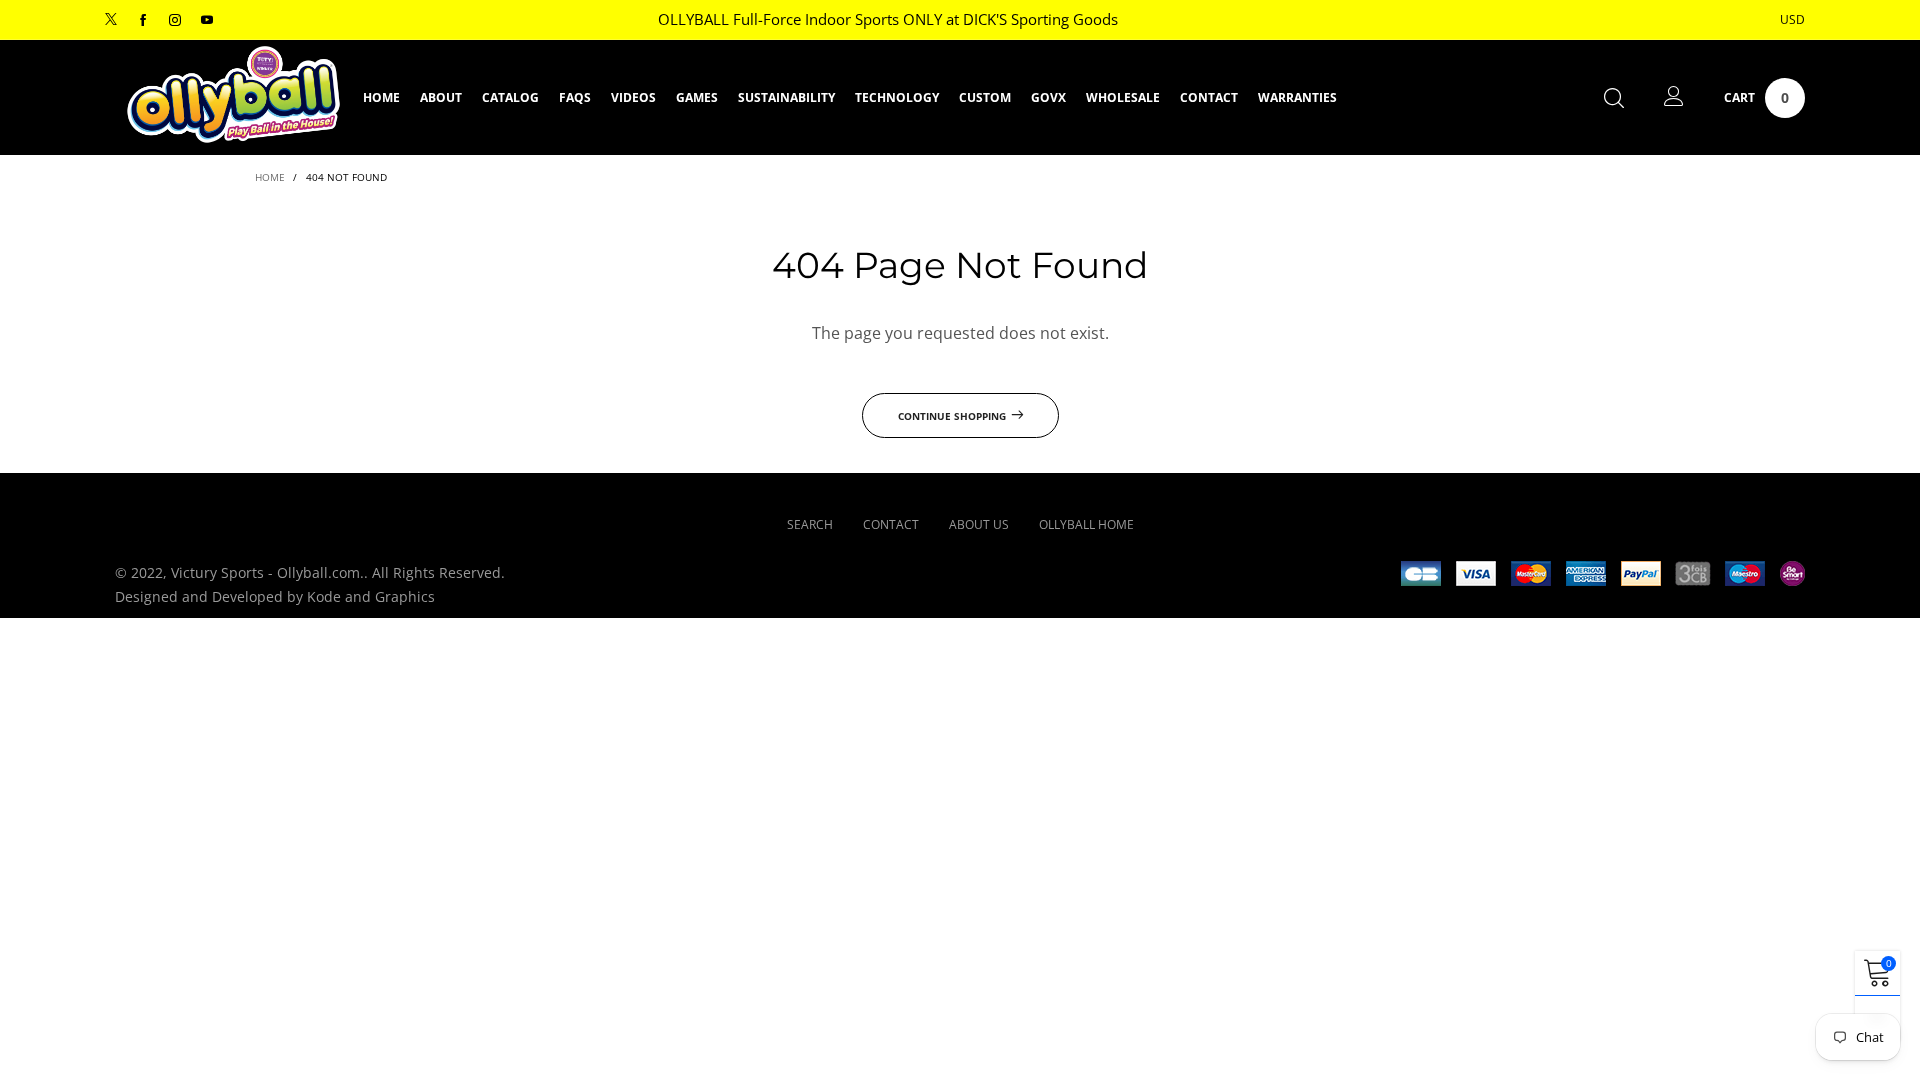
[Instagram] (175, 20)
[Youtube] (207, 20)
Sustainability (786, 97)
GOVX (1048, 97)
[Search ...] (1614, 97)
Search (810, 524)
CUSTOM (985, 97)
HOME (381, 97)
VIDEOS (633, 97)
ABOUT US (979, 524)
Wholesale (1123, 97)
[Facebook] (143, 20)
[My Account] (1674, 97)
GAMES (697, 97)
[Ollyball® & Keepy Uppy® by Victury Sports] (233, 95)
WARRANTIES (1297, 97)
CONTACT (1209, 97)
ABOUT (441, 97)
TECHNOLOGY (897, 97)
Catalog (510, 97)
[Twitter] (111, 20)
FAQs (575, 97)
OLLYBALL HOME (1086, 524)
